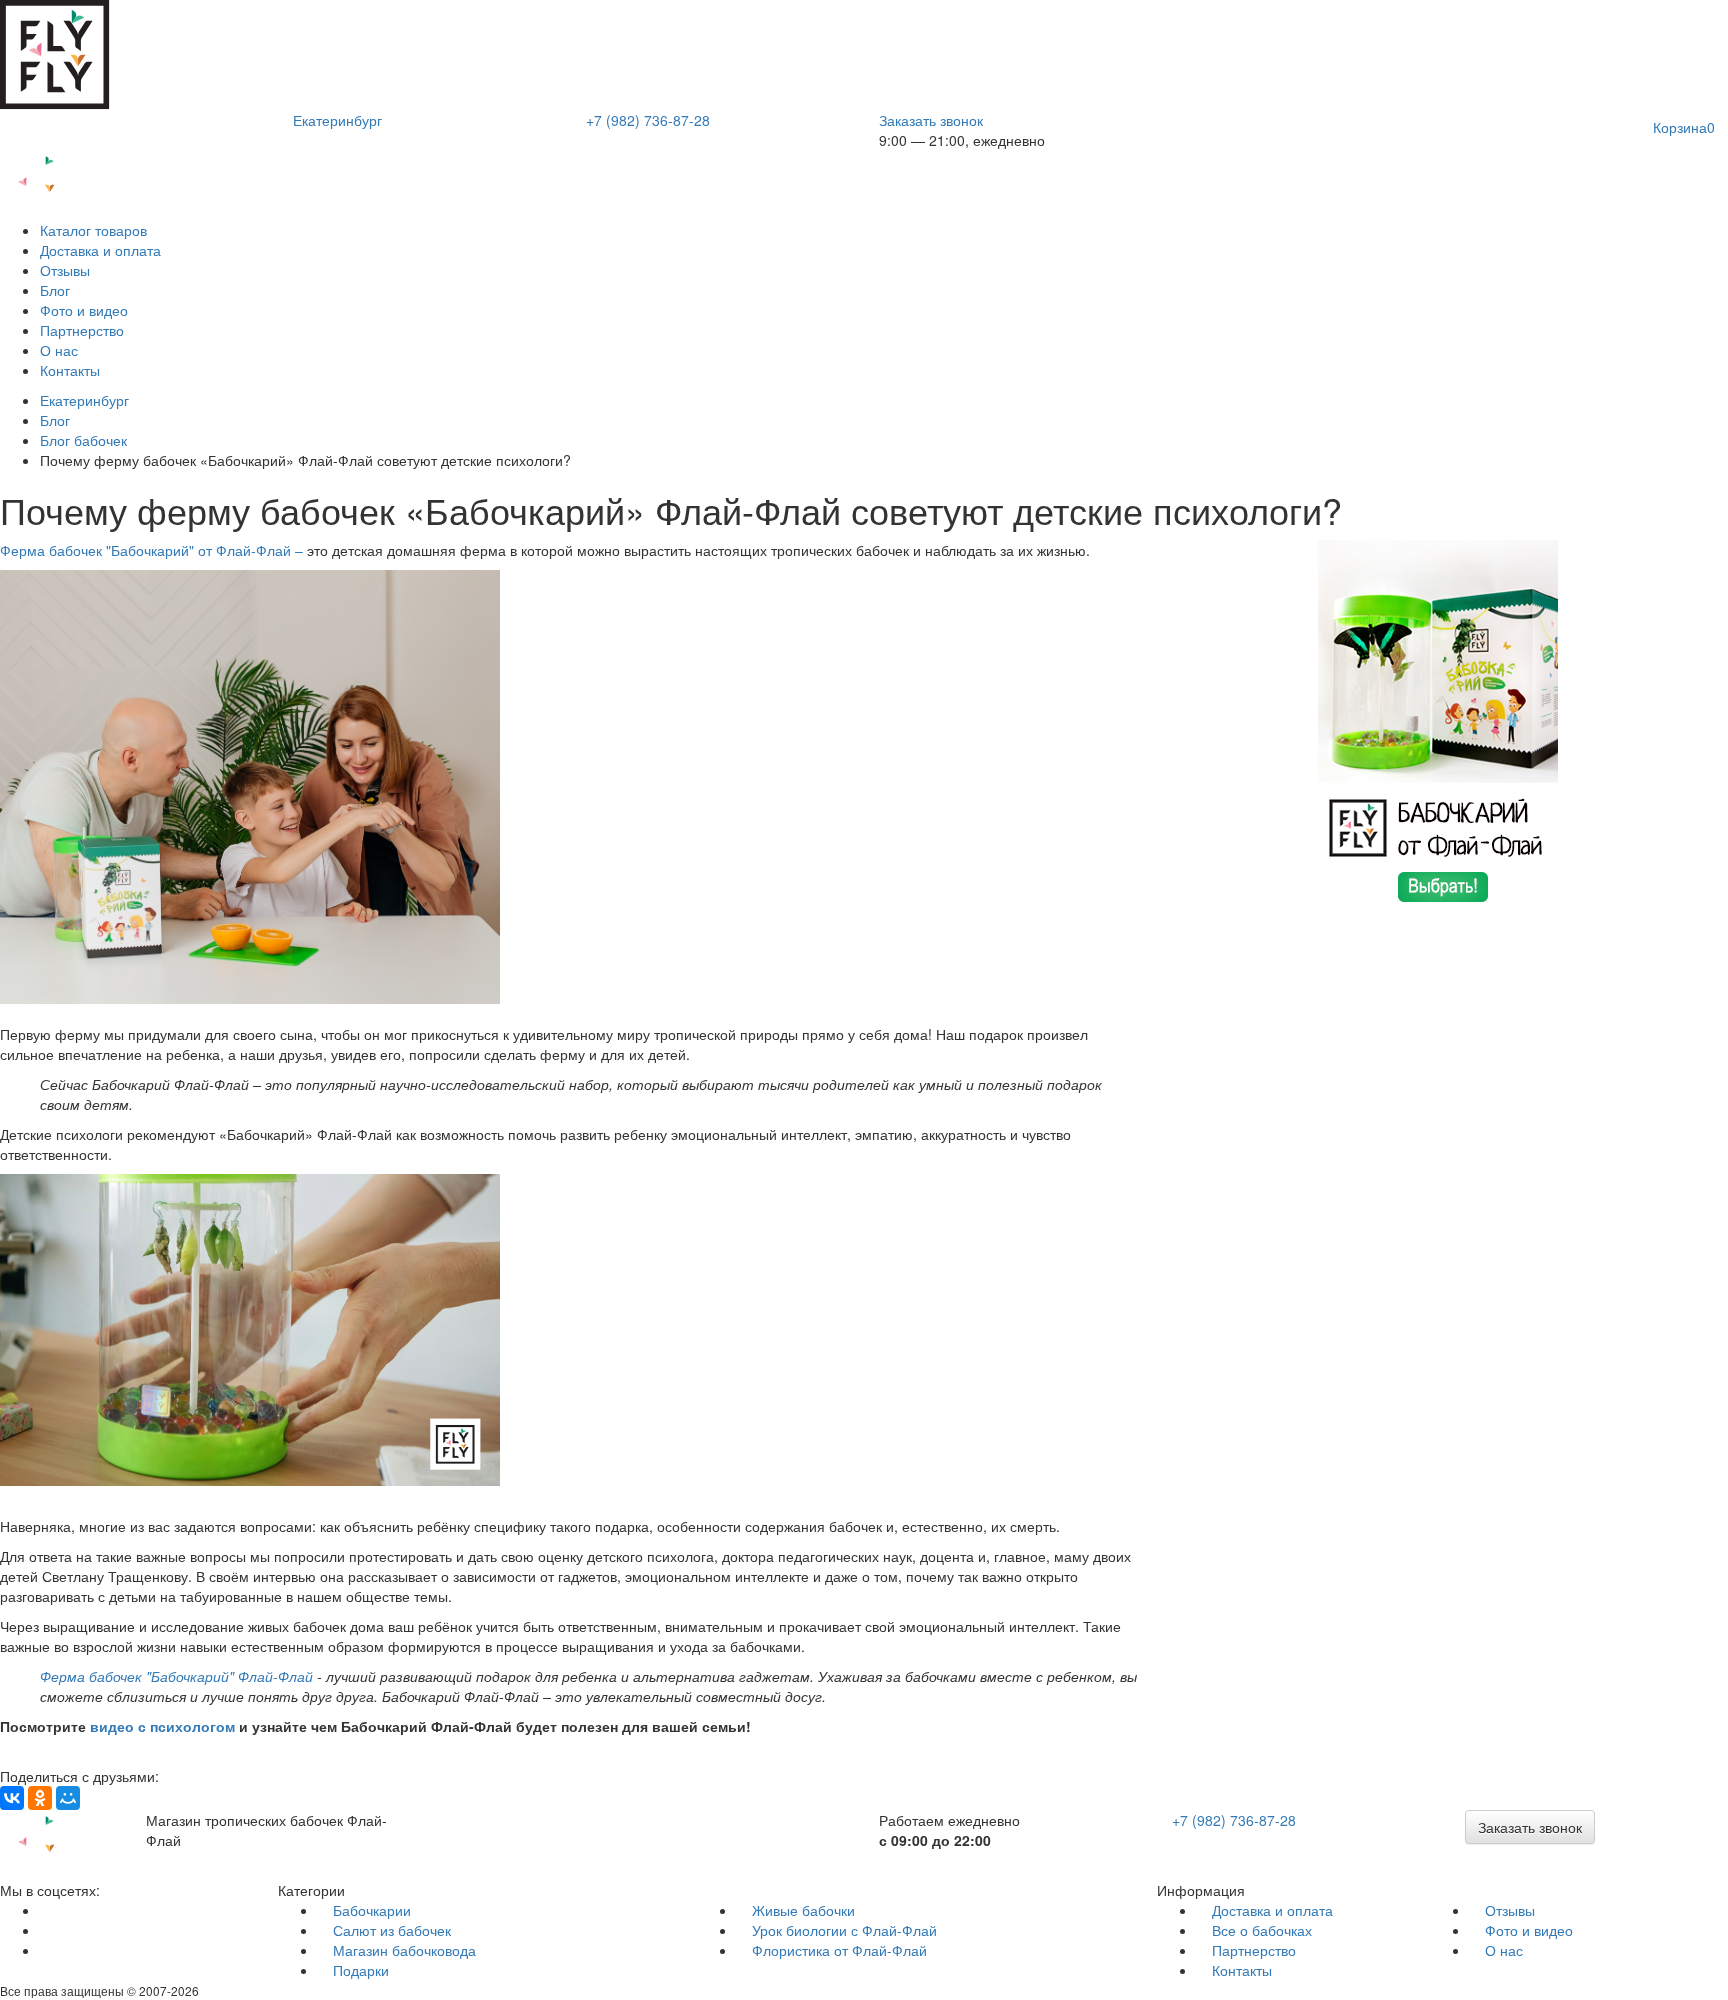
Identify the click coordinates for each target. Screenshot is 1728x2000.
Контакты (70, 370)
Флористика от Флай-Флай (839, 1950)
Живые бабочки (803, 1910)
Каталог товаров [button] (93, 230)
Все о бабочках (1262, 1930)
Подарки (361, 1970)
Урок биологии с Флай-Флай (844, 1930)
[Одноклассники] (40, 1798)
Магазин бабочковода (404, 1950)
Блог (55, 290)
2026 (185, 1990)
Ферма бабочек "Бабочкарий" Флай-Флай (178, 1676)
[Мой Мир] (68, 1798)
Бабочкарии (372, 1910)
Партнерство (82, 330)
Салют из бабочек (392, 1930)
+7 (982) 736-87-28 (648, 120)
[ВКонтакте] (12, 1798)
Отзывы (65, 270)
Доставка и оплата (100, 250)
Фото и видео (84, 310)
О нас (59, 350)
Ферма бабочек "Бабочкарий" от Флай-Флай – (153, 550)
